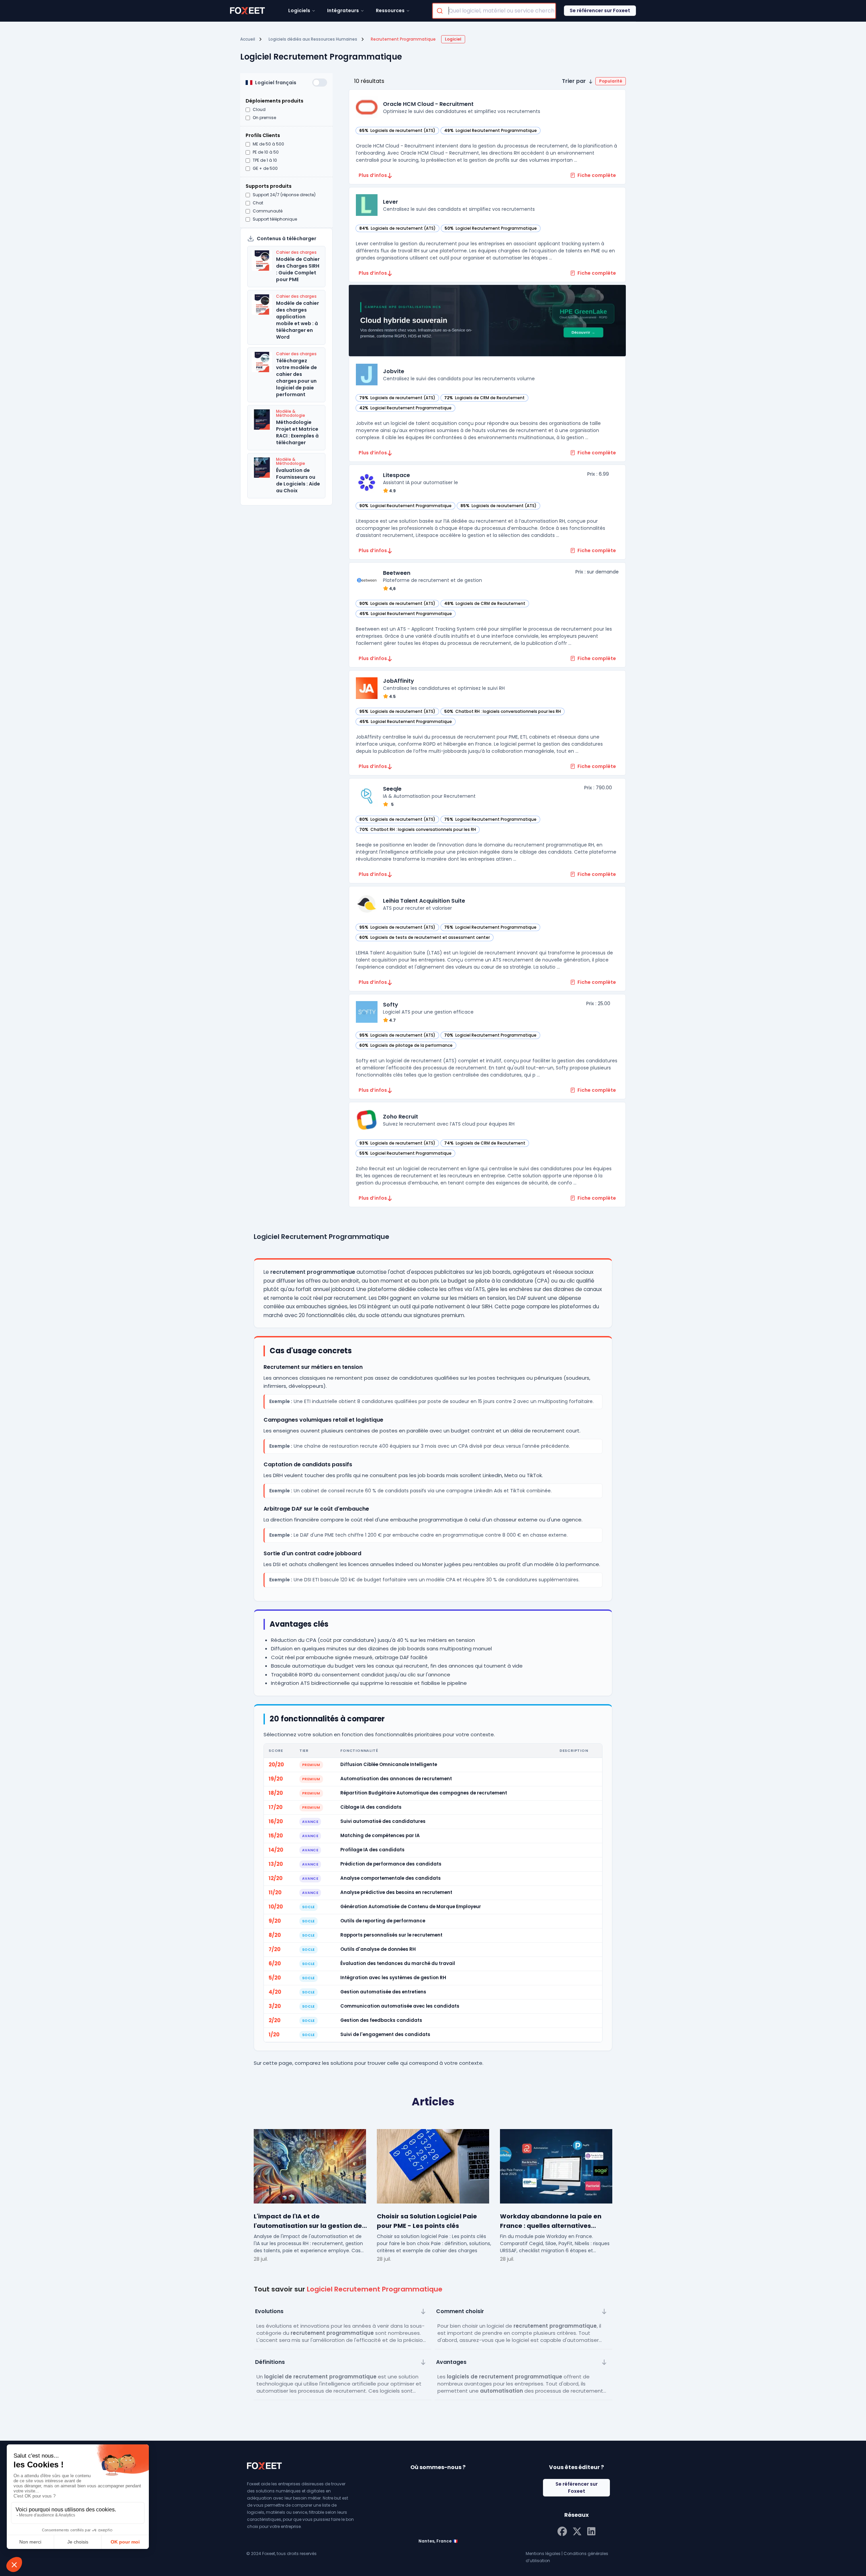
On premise (264, 118)
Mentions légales (543, 2554)
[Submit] (441, 11)
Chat (258, 203)
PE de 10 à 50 (266, 152)
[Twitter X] (577, 2531)
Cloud (259, 110)
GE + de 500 (265, 168)
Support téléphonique (275, 219)
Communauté (268, 211)
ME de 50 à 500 (268, 144)
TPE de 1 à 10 (265, 160)
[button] (594, 81)
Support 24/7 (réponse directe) (284, 195)
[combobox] (494, 11)
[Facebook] (562, 2531)
